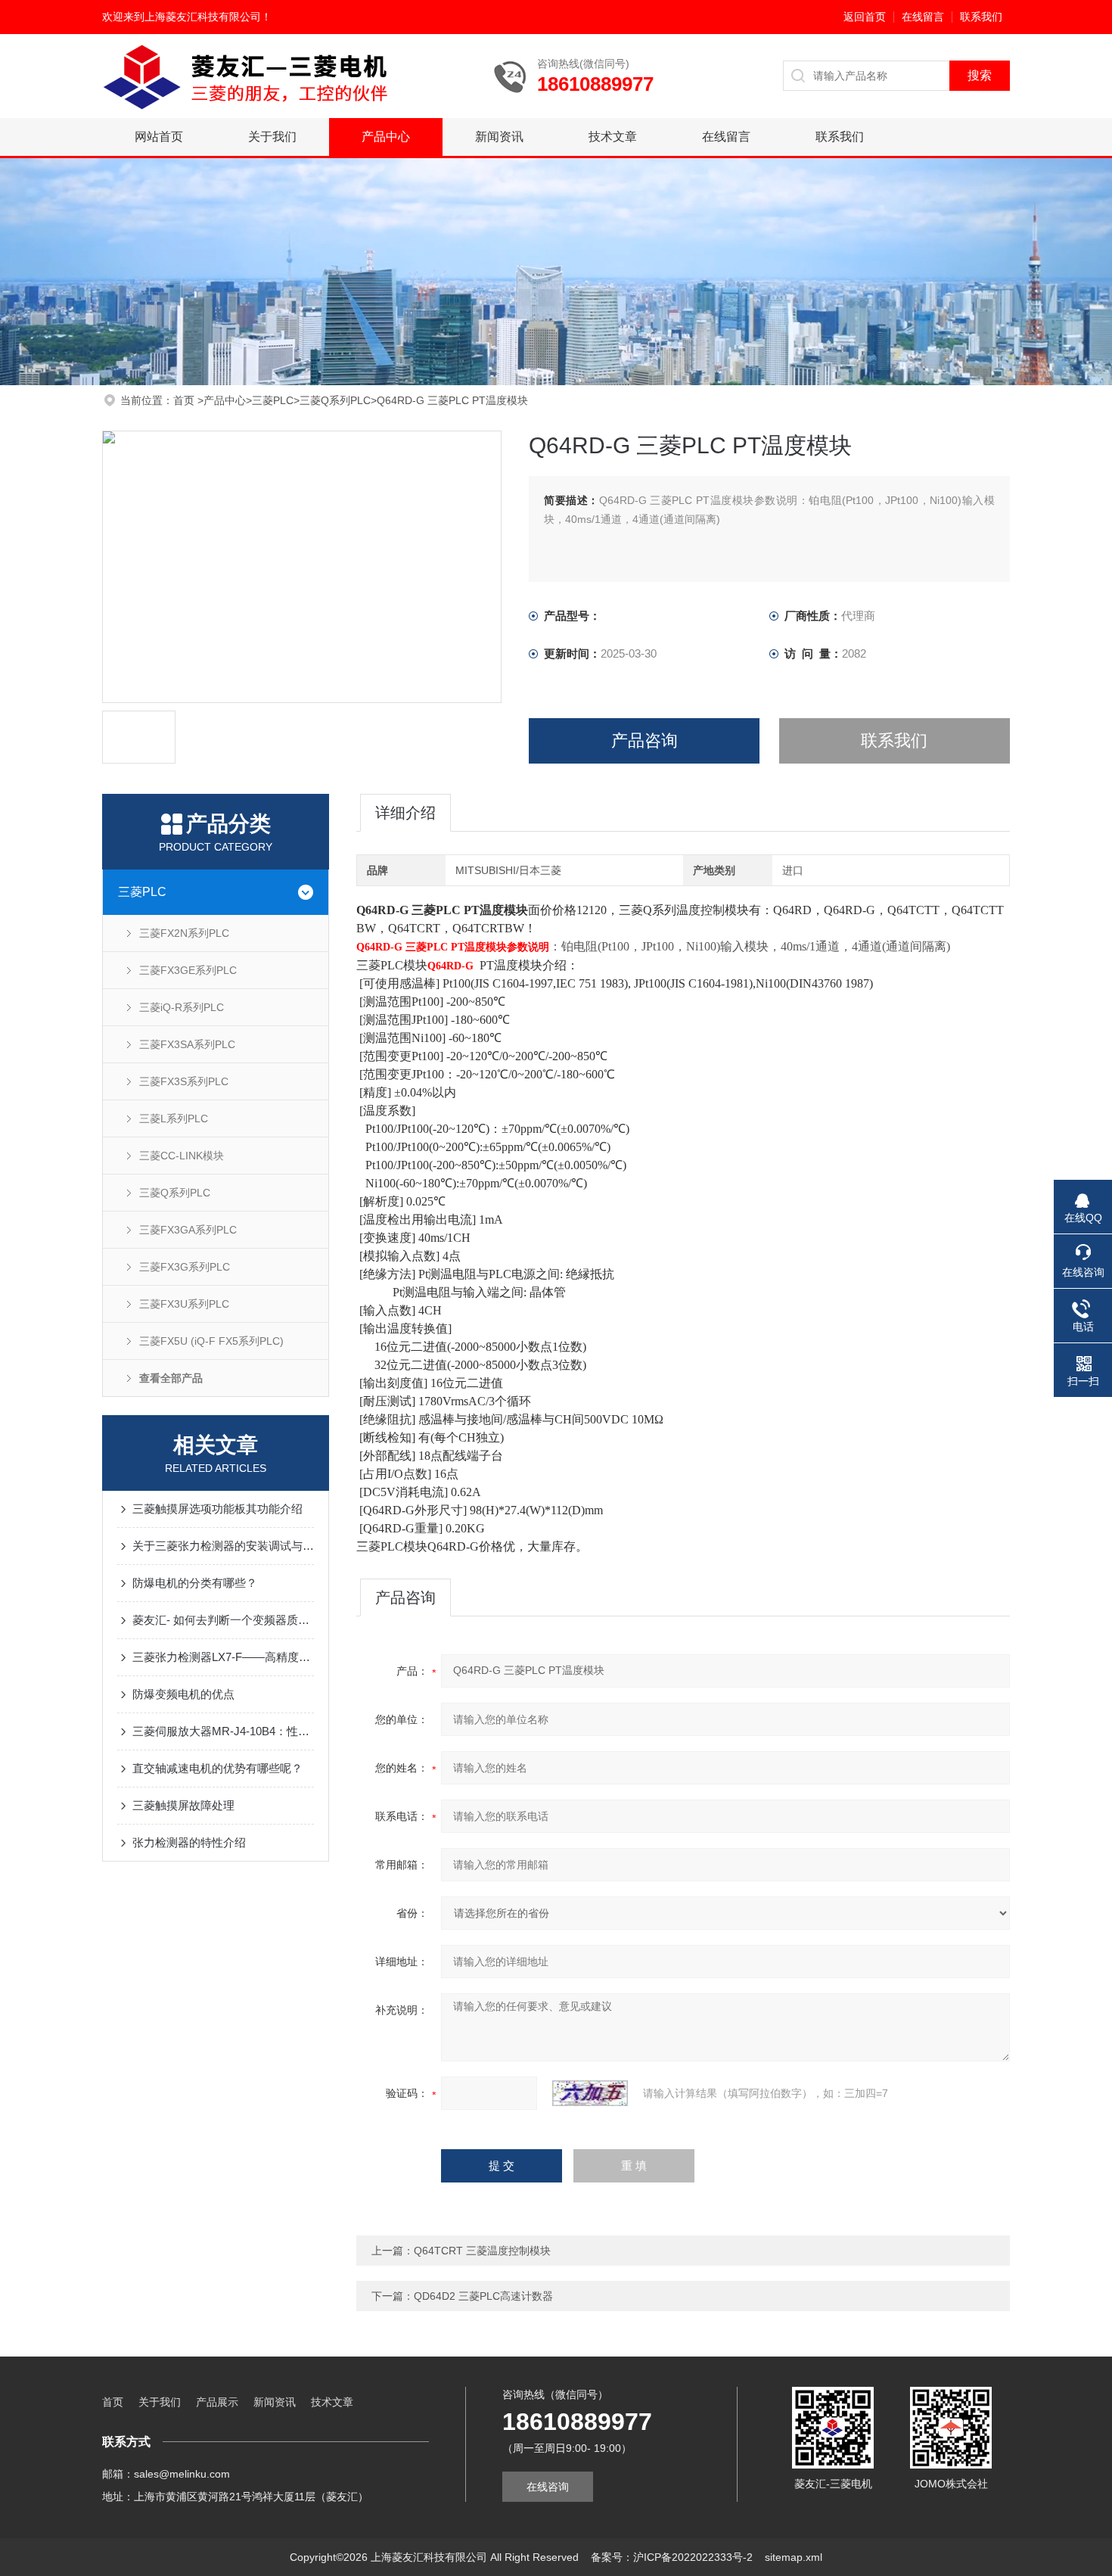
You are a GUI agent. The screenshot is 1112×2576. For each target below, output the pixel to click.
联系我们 (981, 17)
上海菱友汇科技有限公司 (203, 17)
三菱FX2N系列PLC (184, 933)
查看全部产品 (171, 1378)
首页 (185, 400)
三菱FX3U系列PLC (184, 1304)
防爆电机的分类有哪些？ (195, 1583)
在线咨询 (548, 2487)
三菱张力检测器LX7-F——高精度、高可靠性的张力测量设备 (223, 1657)
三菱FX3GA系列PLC (188, 1230)
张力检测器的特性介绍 (189, 1842)
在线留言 (923, 17)
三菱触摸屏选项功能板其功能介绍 (217, 1509)
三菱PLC (273, 400)
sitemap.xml (794, 2557)
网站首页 (159, 137)
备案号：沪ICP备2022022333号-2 (672, 2557)
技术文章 (613, 137)
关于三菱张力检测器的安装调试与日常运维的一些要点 (223, 1546)
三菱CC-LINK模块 (182, 1156)
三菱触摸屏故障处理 (183, 1805)
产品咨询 (645, 740)
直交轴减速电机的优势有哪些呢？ (217, 1768)
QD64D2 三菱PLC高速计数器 (483, 2296)
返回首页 (865, 17)
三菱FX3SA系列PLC (187, 1044)
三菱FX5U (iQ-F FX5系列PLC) (211, 1341)
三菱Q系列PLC (335, 400)
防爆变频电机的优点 (183, 1694)
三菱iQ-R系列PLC (182, 1007)
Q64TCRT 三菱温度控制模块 (482, 2251)
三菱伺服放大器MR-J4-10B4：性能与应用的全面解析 (223, 1731)
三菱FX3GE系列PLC (188, 970)
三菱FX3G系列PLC (185, 1267)
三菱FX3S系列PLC (184, 1081)
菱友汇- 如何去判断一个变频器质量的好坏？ (223, 1620)
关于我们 (272, 137)
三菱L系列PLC (174, 1118)
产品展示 (217, 2402)
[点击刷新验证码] (590, 2093)
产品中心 (386, 137)
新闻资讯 (499, 137)
